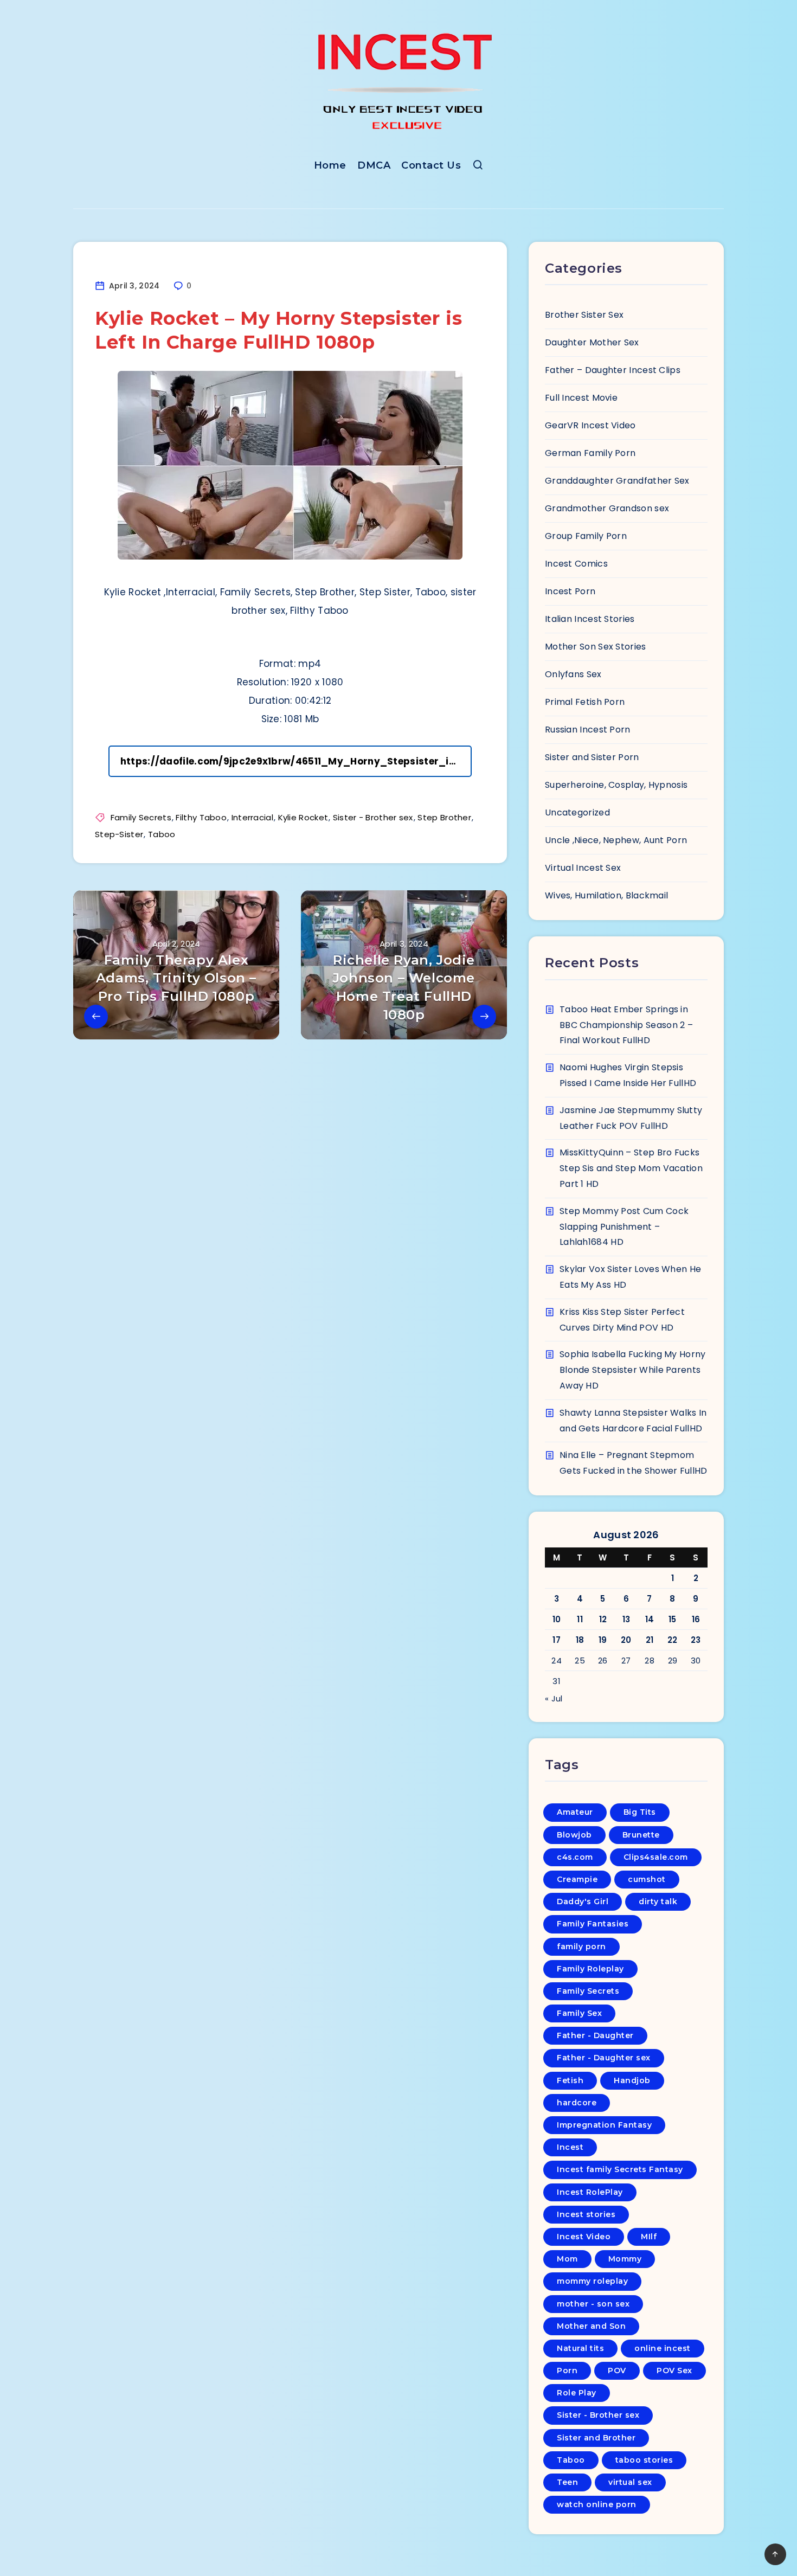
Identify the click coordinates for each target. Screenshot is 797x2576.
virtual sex (630, 2482)
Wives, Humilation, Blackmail (606, 895)
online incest (663, 2348)
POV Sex (674, 2371)
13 (626, 1619)
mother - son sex (593, 2304)
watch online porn (597, 2504)
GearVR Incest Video (590, 425)
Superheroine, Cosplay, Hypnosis (616, 785)
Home (330, 165)
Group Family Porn (586, 536)
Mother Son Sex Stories (596, 647)
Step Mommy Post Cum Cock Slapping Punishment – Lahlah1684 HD (624, 1227)
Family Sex (579, 2013)
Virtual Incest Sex (583, 868)
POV (617, 2371)
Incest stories (586, 2214)
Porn (567, 2371)
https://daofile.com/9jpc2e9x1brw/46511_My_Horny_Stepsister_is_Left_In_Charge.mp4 (296, 761)
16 (696, 1619)
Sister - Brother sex (373, 817)
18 (580, 1640)
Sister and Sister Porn (592, 757)
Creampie (577, 1879)
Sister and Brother (596, 2438)
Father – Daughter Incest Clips (613, 370)
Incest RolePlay (590, 2192)
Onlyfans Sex (573, 674)
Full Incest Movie (581, 398)
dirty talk (658, 1902)
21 (650, 1640)
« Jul (554, 1698)
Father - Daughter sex (604, 2058)
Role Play (577, 2393)
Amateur (575, 1812)
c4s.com (575, 1857)
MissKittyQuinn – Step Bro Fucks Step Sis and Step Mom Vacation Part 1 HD (631, 1168)
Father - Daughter (595, 2035)
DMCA (374, 165)
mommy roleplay (592, 2281)
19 (603, 1640)
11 (580, 1619)
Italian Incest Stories (590, 619)
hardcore (577, 2103)
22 (673, 1640)
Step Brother (444, 817)
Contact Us (431, 165)
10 (557, 1619)
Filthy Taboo (201, 817)
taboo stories (644, 2460)
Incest (570, 2147)
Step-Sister (119, 834)
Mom (567, 2259)
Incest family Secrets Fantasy (620, 2169)
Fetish (570, 2080)
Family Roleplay (590, 1969)
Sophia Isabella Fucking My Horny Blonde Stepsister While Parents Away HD (633, 1370)
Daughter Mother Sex (592, 342)
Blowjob (574, 1835)
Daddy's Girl (583, 1902)
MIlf (649, 2237)
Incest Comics (576, 564)
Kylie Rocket (303, 817)
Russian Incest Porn (588, 730)
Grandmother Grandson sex (607, 508)
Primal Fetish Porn (585, 702)
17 (557, 1640)
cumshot (647, 1879)
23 (696, 1640)
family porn (581, 1947)
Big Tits (640, 1812)
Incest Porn (570, 591)
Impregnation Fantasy (604, 2125)
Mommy (625, 2259)
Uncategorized (577, 812)
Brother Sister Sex (584, 315)
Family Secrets (141, 817)
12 (603, 1619)
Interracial (252, 817)
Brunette (641, 1835)
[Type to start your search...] (478, 167)
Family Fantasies (593, 1924)
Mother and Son (591, 2326)
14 (650, 1619)
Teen (567, 2482)
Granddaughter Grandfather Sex (617, 481)
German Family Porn (590, 453)
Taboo (162, 834)
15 (673, 1619)
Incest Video (584, 2237)
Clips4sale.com (656, 1857)
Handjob (632, 2080)
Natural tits (580, 2348)
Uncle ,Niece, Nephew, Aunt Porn (616, 840)
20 (626, 1640)
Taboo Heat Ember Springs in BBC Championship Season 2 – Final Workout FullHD (626, 1025)
